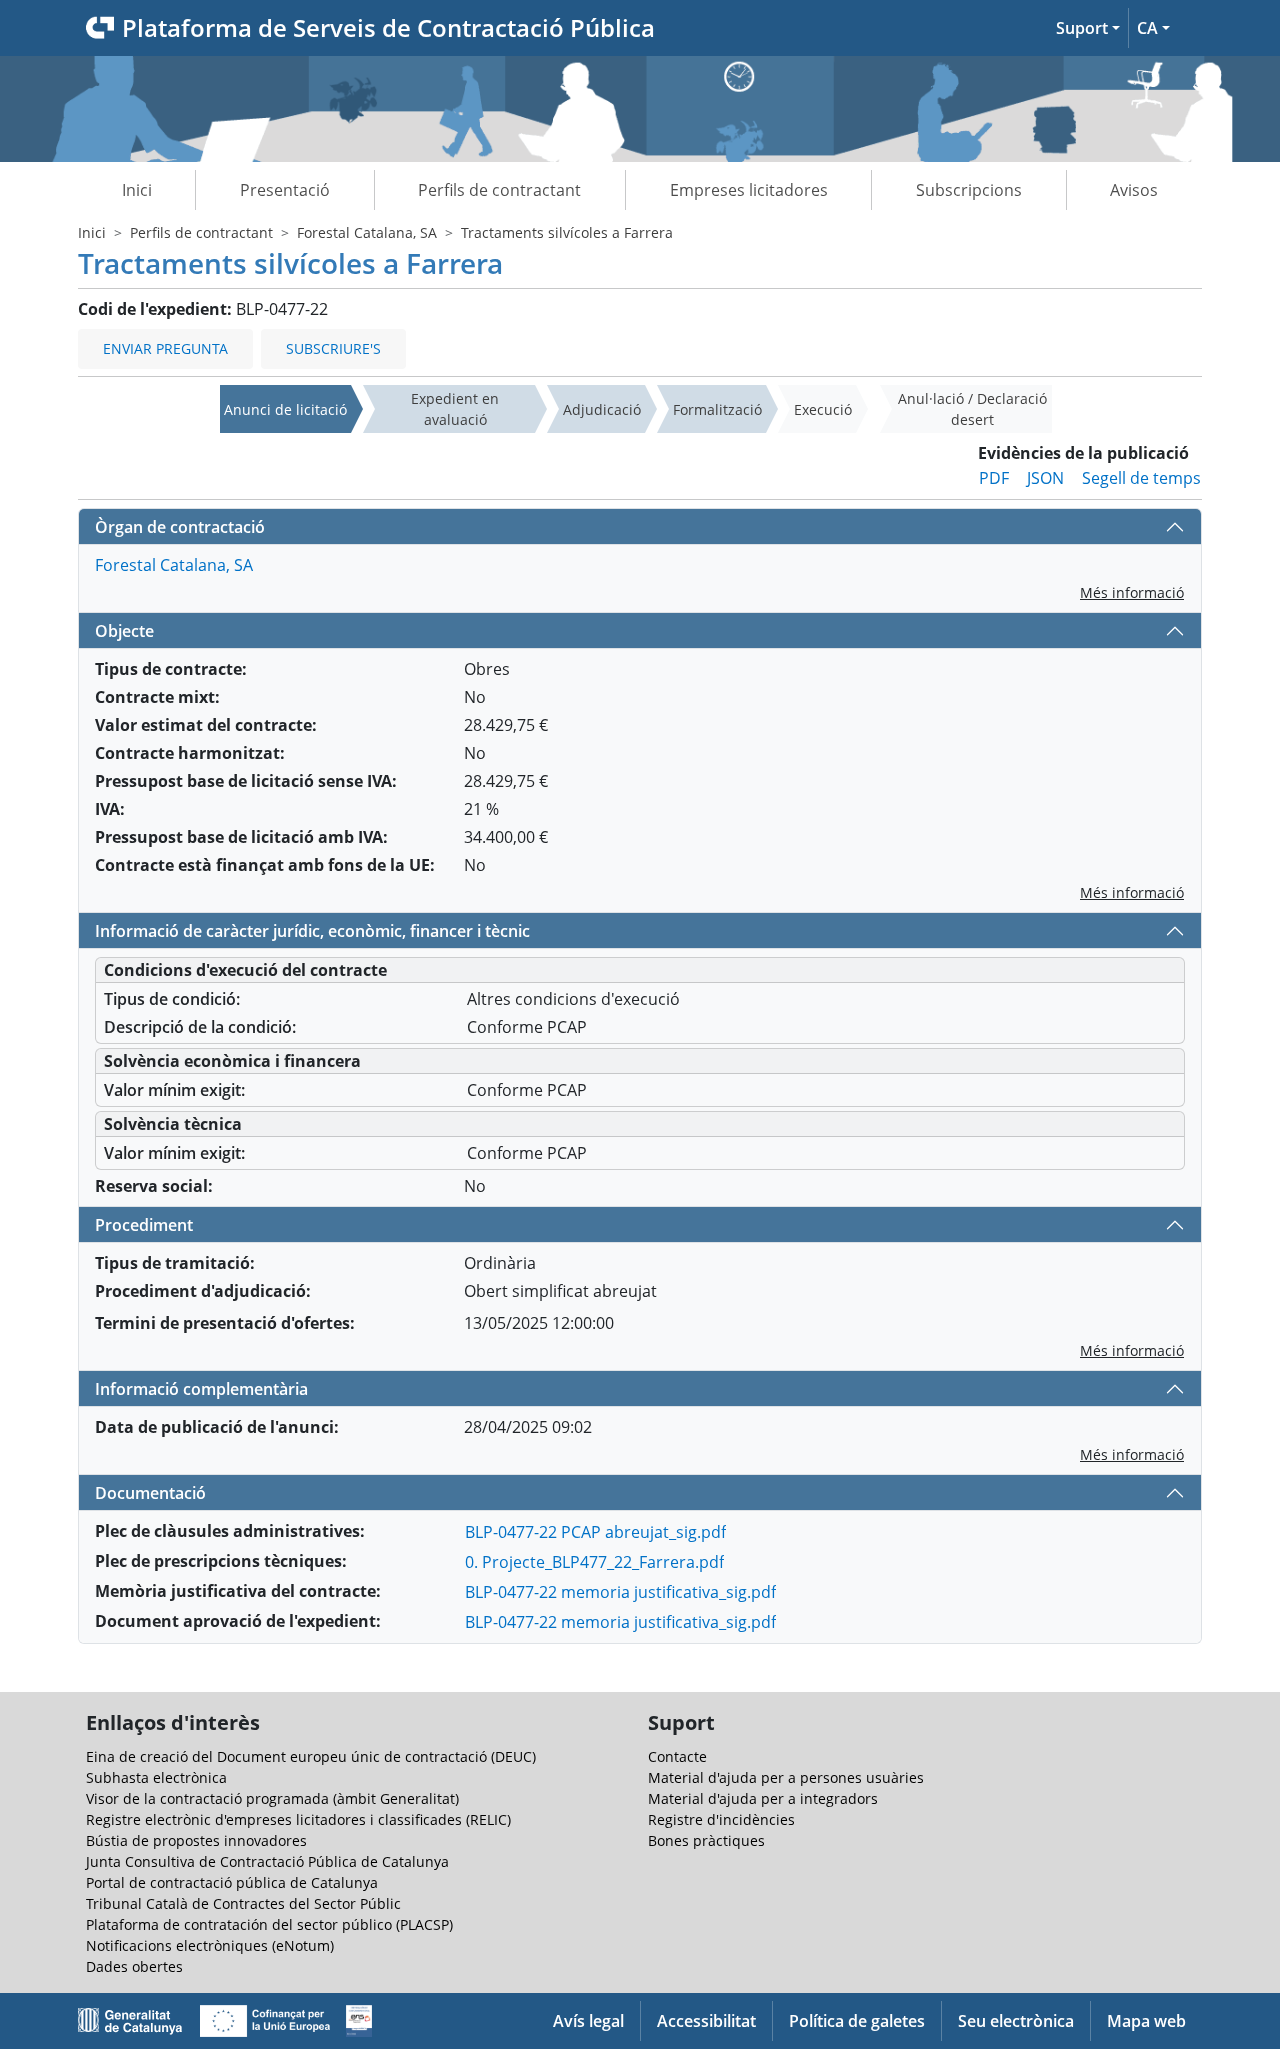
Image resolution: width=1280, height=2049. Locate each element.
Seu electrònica (1016, 2021)
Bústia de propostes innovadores (196, 1840)
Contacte (677, 1756)
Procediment (144, 1225)
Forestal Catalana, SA (367, 232)
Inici (137, 190)
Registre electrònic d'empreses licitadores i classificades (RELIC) (298, 1819)
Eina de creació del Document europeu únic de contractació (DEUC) (311, 1756)
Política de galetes (857, 2021)
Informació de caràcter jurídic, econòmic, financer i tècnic (312, 931)
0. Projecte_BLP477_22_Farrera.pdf (594, 1562)
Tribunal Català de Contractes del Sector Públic (243, 1903)
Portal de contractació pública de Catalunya (232, 1882)
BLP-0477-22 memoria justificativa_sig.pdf (620, 1592)
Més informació (1132, 592)
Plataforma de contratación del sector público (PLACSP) (269, 1924)
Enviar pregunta (165, 348)
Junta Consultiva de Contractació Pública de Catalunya (267, 1861)
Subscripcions (969, 190)
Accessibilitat (706, 2021)
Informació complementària (201, 1389)
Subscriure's (333, 348)
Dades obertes (134, 1966)
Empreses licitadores (749, 190)
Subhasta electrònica (156, 1777)
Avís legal (588, 2021)
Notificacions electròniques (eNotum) (210, 1945)
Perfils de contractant (499, 190)
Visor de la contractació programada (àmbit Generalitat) (272, 1798)
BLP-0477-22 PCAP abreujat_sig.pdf (595, 1532)
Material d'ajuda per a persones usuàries (786, 1777)
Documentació (150, 1493)
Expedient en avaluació (455, 409)
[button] (1088, 28)
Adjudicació (602, 409)
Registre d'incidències (721, 1819)
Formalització (717, 409)
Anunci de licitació (285, 409)
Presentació (285, 190)
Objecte (124, 631)
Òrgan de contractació (180, 527)
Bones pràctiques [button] (706, 1840)
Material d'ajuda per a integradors (763, 1798)
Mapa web (1146, 2021)
